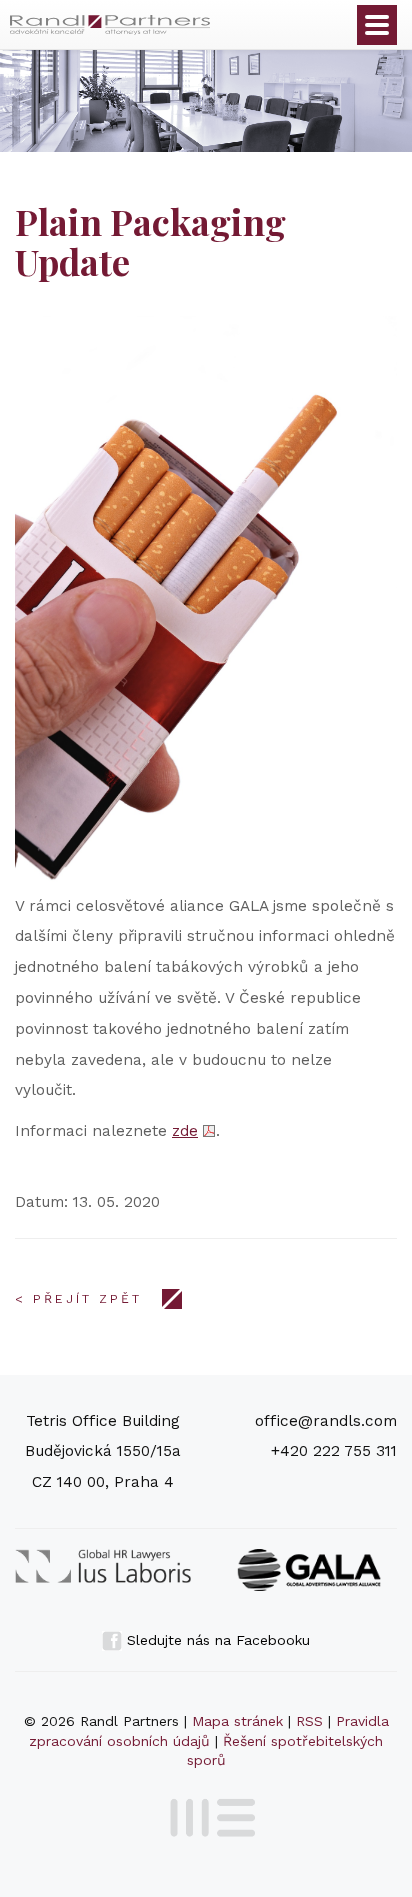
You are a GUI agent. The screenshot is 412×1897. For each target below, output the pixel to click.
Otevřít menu (377, 25)
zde (185, 1131)
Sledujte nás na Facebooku (216, 1640)
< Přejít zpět (78, 1299)
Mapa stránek (237, 1721)
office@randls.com (326, 1421)
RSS (309, 1721)
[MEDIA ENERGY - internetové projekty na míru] (206, 1814)
